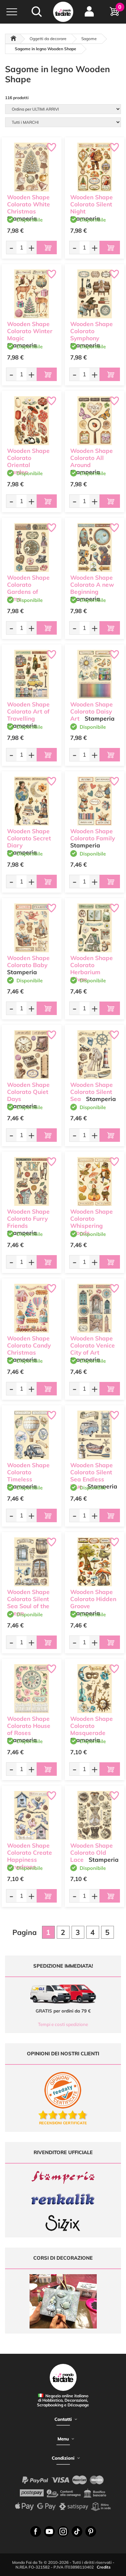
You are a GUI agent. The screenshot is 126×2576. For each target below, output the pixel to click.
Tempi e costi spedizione (63, 2024)
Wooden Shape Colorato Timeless (28, 1472)
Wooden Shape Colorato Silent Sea (92, 1092)
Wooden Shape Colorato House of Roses (29, 1726)
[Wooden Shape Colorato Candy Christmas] (32, 1308)
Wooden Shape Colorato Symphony (92, 331)
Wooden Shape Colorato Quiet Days (28, 1092)
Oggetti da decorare (48, 39)
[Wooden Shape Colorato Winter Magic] (32, 294)
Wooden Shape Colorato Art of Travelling (28, 711)
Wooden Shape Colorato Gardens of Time (28, 588)
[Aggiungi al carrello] (47, 248)
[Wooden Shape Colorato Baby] (32, 928)
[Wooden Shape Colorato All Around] (95, 421)
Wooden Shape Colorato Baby (28, 961)
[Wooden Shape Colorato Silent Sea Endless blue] (95, 1435)
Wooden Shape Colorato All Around (92, 458)
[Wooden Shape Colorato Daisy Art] (95, 674)
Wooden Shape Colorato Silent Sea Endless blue (92, 1475)
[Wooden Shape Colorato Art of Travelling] (32, 674)
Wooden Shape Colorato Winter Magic (30, 331)
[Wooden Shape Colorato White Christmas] (32, 167)
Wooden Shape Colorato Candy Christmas (29, 1345)
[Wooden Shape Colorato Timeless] (32, 1435)
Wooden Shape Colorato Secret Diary (29, 838)
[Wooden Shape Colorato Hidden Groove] (95, 1562)
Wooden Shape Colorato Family (93, 835)
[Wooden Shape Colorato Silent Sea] (95, 1055)
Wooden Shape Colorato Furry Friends (28, 1219)
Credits (104, 2567)
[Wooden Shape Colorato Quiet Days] (32, 1055)
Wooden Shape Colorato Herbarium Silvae (92, 968)
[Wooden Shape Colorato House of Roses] (32, 1689)
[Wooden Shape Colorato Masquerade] (95, 1689)
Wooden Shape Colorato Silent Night (92, 204)
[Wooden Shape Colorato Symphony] (95, 294)
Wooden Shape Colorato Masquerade (92, 1726)
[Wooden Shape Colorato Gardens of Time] (32, 548)
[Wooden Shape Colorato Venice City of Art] (95, 1308)
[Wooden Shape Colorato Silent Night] (95, 167)
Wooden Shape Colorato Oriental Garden (28, 461)
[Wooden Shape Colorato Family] (95, 801)
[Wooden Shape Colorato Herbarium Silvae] (95, 928)
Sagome (89, 39)
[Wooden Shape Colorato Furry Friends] (32, 1182)
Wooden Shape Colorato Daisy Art (92, 711)
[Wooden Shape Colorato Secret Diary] (32, 801)
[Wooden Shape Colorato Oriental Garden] (32, 421)
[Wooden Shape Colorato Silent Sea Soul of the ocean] (32, 1562)
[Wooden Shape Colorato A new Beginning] (95, 548)
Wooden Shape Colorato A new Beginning (92, 585)
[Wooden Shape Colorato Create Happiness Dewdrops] (32, 1816)
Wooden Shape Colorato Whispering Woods (92, 1222)
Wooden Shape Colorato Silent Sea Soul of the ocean (28, 1602)
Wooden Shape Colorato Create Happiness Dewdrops (30, 1856)
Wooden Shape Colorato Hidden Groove (93, 1599)
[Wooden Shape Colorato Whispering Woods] (95, 1182)
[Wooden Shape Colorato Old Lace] (95, 1816)
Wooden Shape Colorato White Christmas (29, 204)
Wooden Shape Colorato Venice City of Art (93, 1345)
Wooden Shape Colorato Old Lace (92, 1853)
